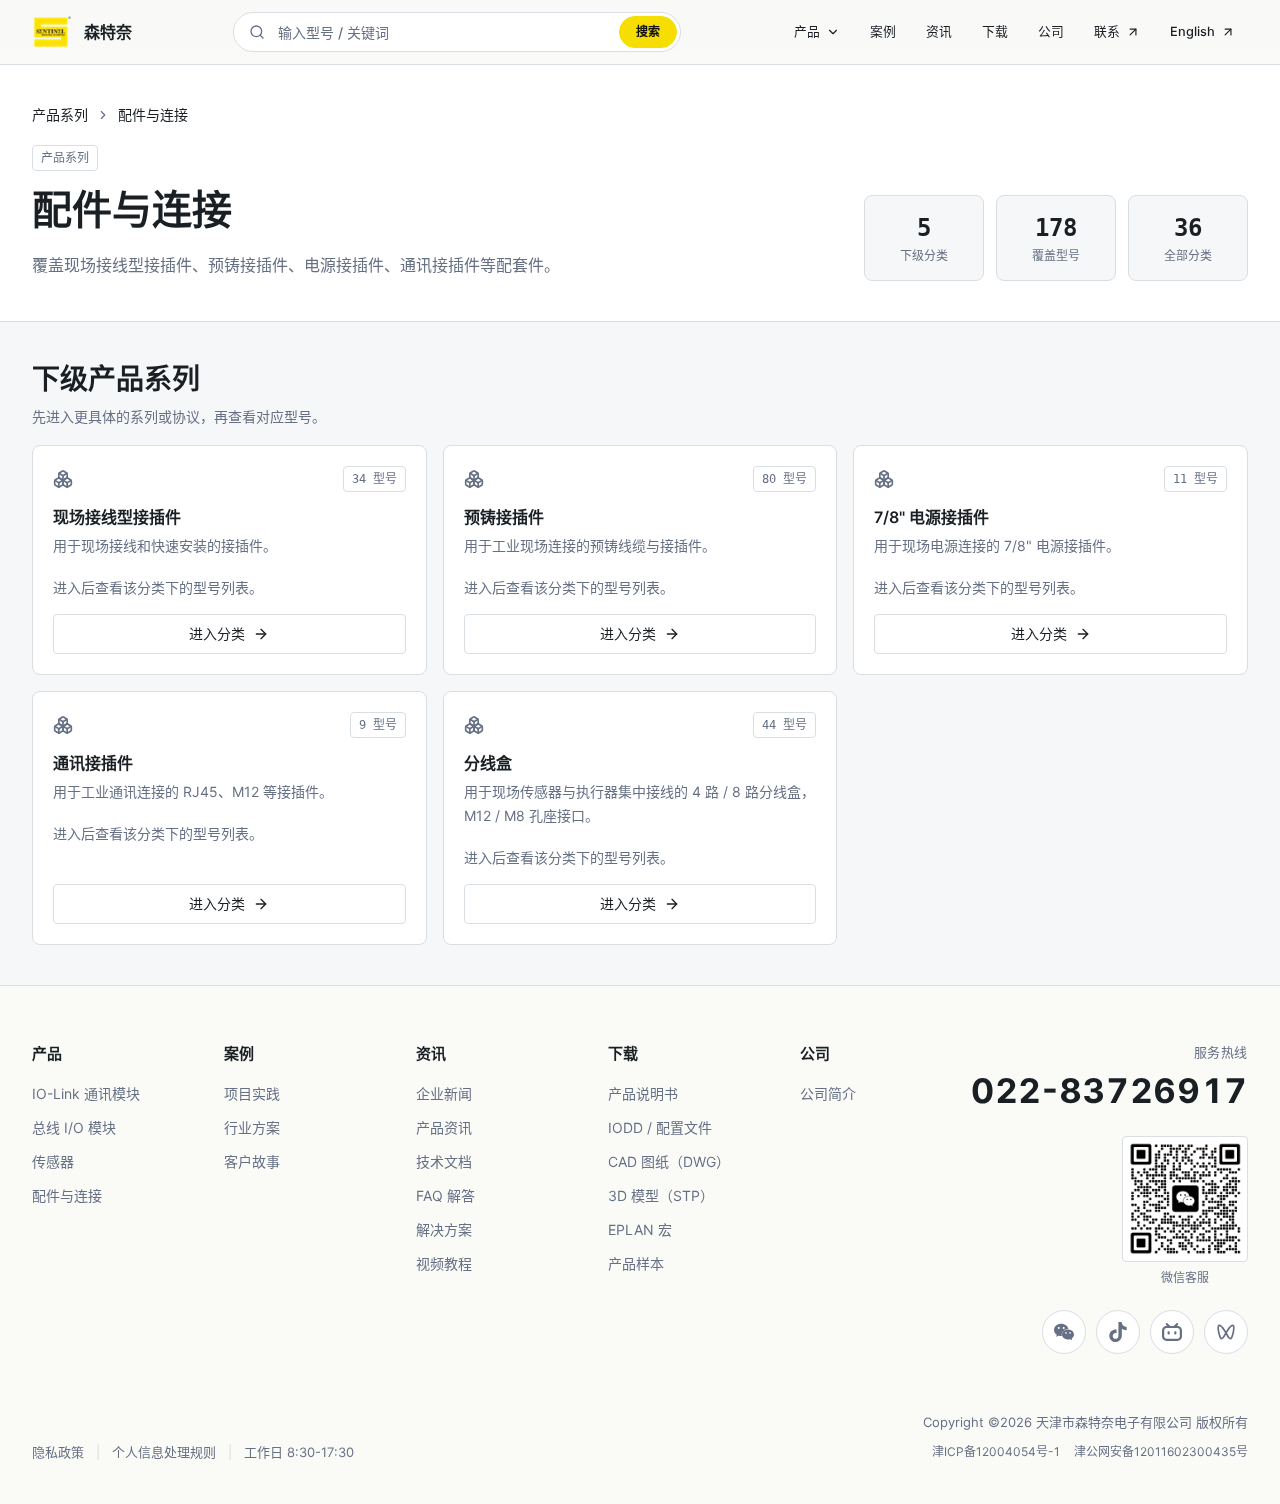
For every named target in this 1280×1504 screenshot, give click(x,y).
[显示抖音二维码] (1118, 1332)
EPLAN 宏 (640, 1229)
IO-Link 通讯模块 (86, 1093)
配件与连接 (67, 1195)
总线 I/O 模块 (74, 1127)
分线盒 (488, 763)
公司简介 (828, 1093)
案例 (883, 31)
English (1192, 31)
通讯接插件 (93, 763)
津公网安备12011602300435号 (1161, 1451)
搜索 (648, 31)
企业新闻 (444, 1093)
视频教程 (444, 1263)
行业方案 (252, 1127)
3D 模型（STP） (661, 1195)
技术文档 (444, 1161)
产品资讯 (444, 1127)
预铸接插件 (504, 517)
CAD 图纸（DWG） (669, 1161)
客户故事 (252, 1161)
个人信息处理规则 (164, 1452)
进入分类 (217, 633)
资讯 (939, 31)
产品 (807, 31)
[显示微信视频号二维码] (1226, 1332)
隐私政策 (58, 1452)
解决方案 (444, 1229)
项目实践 (252, 1093)
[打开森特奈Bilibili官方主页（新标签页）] (1172, 1332)
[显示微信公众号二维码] (1064, 1332)
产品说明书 (643, 1093)
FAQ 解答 (445, 1195)
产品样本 (636, 1263)
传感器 (53, 1161)
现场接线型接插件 (117, 517)
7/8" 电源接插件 (931, 517)
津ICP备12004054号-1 (996, 1451)
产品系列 (60, 114)
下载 (995, 31)
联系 (1107, 31)
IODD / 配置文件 (660, 1127)
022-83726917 (1109, 1090)
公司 (1051, 31)
